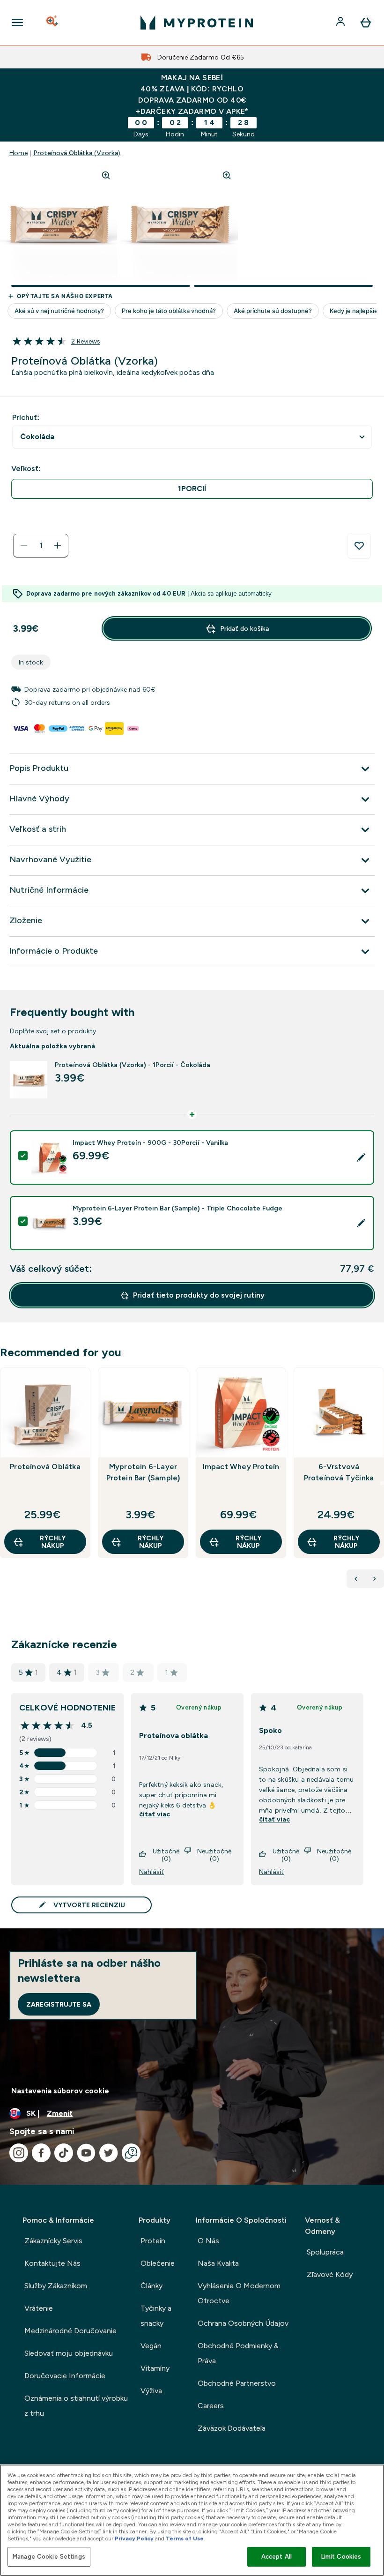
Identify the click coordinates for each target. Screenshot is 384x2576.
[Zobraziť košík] (366, 22)
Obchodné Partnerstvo (237, 2383)
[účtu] (341, 22)
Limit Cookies (341, 2557)
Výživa (151, 2391)
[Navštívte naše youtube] (86, 2153)
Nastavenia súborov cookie (60, 2091)
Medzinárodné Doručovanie (70, 2331)
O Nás (208, 2241)
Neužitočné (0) (214, 1855)
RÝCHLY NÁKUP (53, 1542)
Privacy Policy (134, 2539)
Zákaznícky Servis (53, 2241)
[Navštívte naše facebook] (41, 2153)
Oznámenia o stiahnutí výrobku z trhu (76, 2406)
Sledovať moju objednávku (69, 2353)
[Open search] (53, 22)
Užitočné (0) (166, 1855)
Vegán (151, 2346)
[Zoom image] (106, 175)
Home (18, 153)
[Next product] (375, 1579)
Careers (211, 2406)
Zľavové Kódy (330, 2274)
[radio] (192, 489)
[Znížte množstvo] (24, 545)
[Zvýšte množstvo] (58, 545)
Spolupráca (325, 2252)
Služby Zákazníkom (56, 2286)
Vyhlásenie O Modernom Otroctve (239, 2293)
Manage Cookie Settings (49, 2557)
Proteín (153, 2241)
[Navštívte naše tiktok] (64, 2153)
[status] (41, 545)
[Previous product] (356, 1579)
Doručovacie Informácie (65, 2376)
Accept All (277, 2557)
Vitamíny (155, 2368)
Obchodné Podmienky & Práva (238, 2353)
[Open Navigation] (17, 22)
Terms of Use (185, 2539)
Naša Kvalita (218, 2263)
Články (151, 2286)
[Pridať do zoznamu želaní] (359, 546)
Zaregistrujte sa (59, 2004)
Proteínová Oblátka (45, 1467)
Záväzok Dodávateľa (232, 2428)
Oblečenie (158, 2263)
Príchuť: (26, 417)
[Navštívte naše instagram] (19, 2153)
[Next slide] (382, 1483)
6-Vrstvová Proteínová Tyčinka (339, 1472)
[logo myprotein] (197, 22)
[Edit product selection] (361, 1157)
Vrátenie (39, 2308)
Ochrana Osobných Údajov (243, 2323)
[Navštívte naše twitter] (109, 2153)
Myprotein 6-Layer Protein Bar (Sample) (143, 1472)
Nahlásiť (151, 1872)
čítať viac (155, 1814)
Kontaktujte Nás (52, 2263)
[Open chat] (131, 2153)
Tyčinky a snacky (156, 2316)
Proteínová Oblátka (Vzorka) (77, 153)
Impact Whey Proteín (241, 1467)
